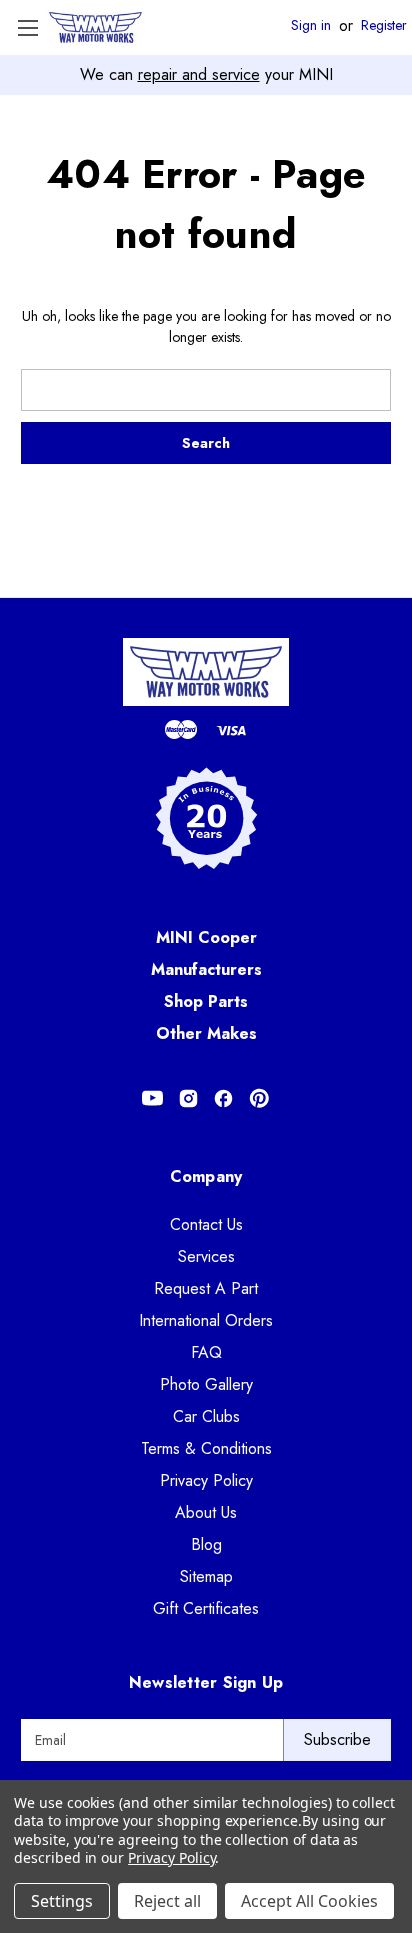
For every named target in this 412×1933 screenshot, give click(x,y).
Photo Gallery (206, 1384)
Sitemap (206, 1576)
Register (384, 26)
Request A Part (206, 1288)
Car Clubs (206, 1416)
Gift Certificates (206, 1608)
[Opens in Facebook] (223, 1098)
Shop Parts (206, 1001)
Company (206, 1176)
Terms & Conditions (206, 1448)
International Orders (206, 1320)
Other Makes (206, 1033)
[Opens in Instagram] (188, 1098)
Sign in (311, 26)
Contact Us (206, 1224)
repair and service (199, 74)
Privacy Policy (206, 1480)
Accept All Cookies (309, 1901)
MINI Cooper (206, 937)
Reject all (167, 1901)
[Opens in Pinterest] (259, 1098)
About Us (206, 1512)
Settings (62, 1901)
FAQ (206, 1352)
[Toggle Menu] (27, 27)
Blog (206, 1544)
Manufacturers (206, 969)
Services (206, 1256)
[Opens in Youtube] (152, 1098)
